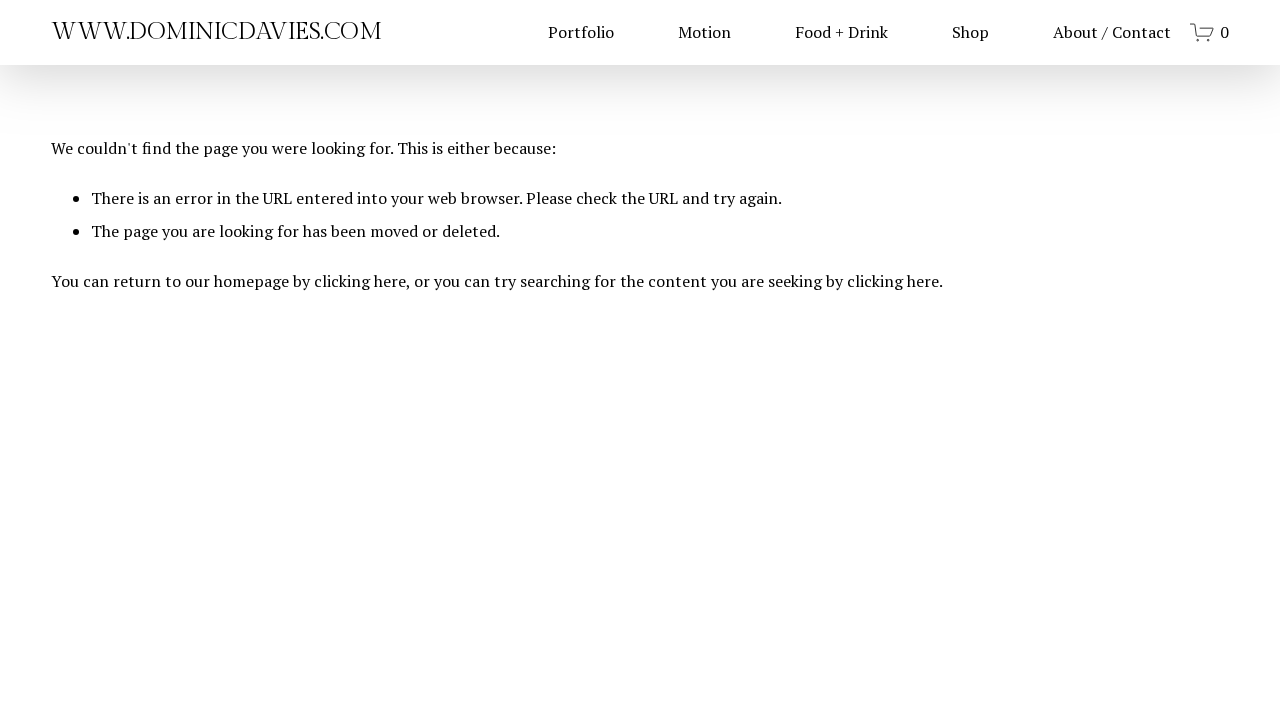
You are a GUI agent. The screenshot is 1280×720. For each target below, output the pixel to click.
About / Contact (1112, 32)
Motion (704, 32)
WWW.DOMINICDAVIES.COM (216, 32)
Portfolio (581, 32)
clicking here (360, 281)
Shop (970, 32)
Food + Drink (841, 32)
